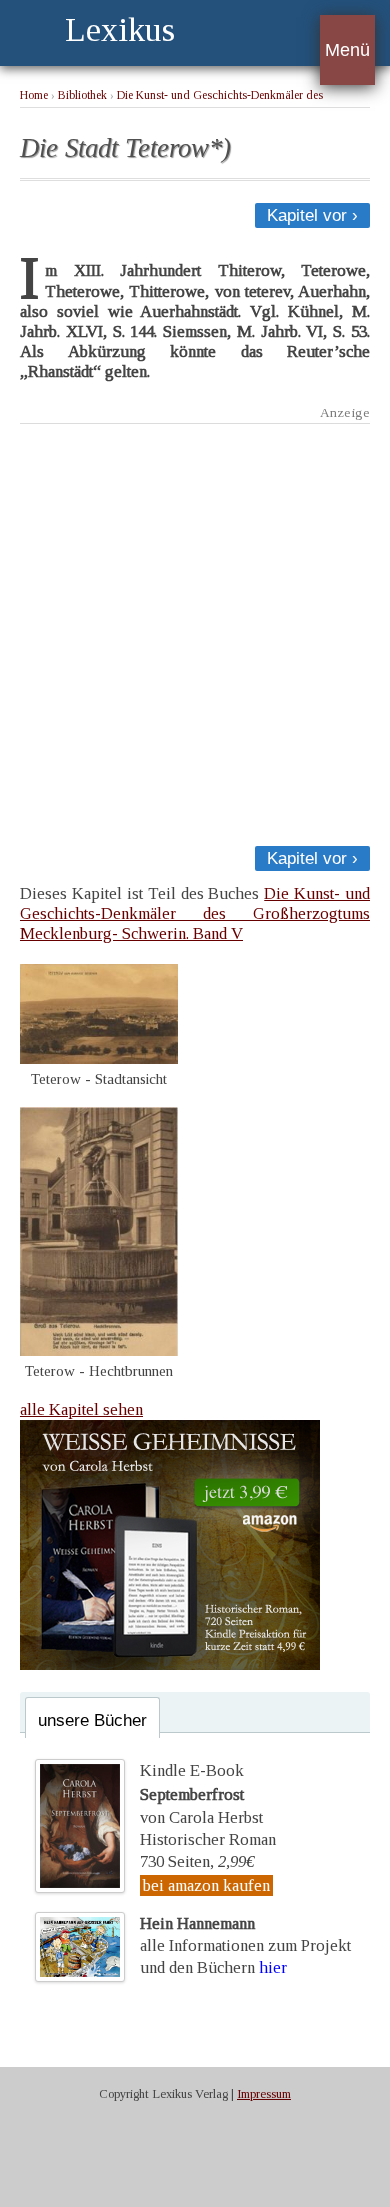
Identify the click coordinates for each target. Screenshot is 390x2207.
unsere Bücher (92, 1720)
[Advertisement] (195, 629)
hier (273, 1967)
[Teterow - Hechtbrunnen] (99, 1350)
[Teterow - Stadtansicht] (99, 1058)
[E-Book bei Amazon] (170, 1664)
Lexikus (120, 29)
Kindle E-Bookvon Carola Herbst (201, 1794)
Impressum (264, 2094)
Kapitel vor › (312, 215)
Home (34, 95)
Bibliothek (82, 95)
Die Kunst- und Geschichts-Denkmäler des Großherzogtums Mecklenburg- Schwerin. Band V (195, 913)
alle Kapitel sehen (81, 1409)
